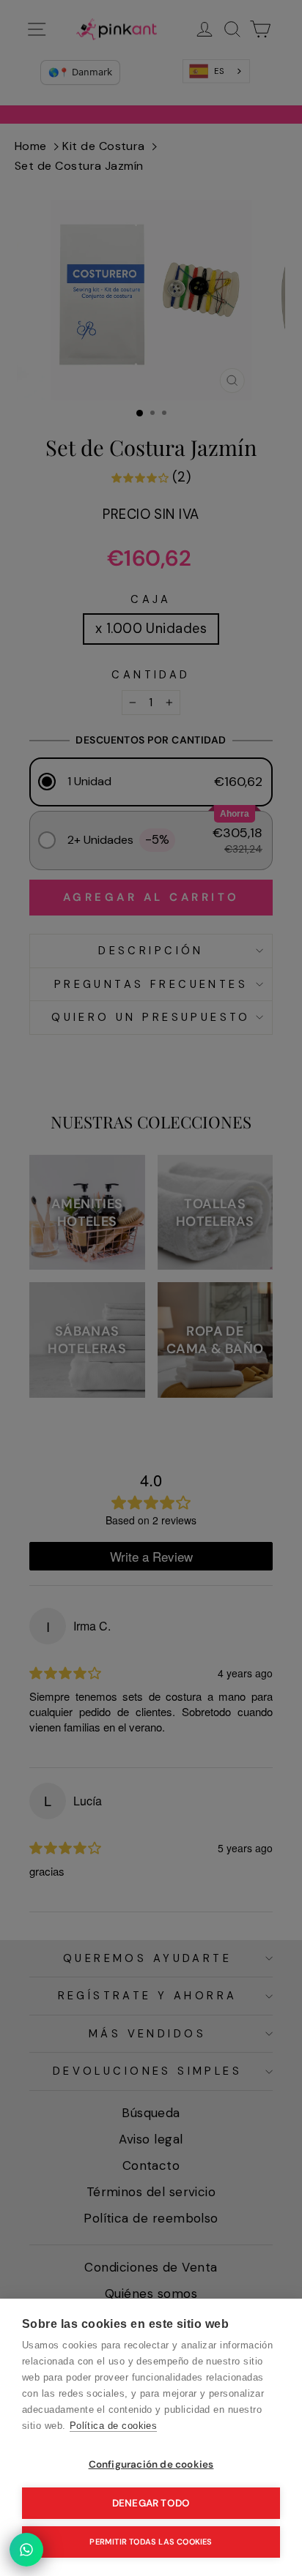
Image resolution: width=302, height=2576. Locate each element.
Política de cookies (114, 2426)
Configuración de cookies (151, 2464)
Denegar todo (151, 2503)
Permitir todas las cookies (151, 2542)
